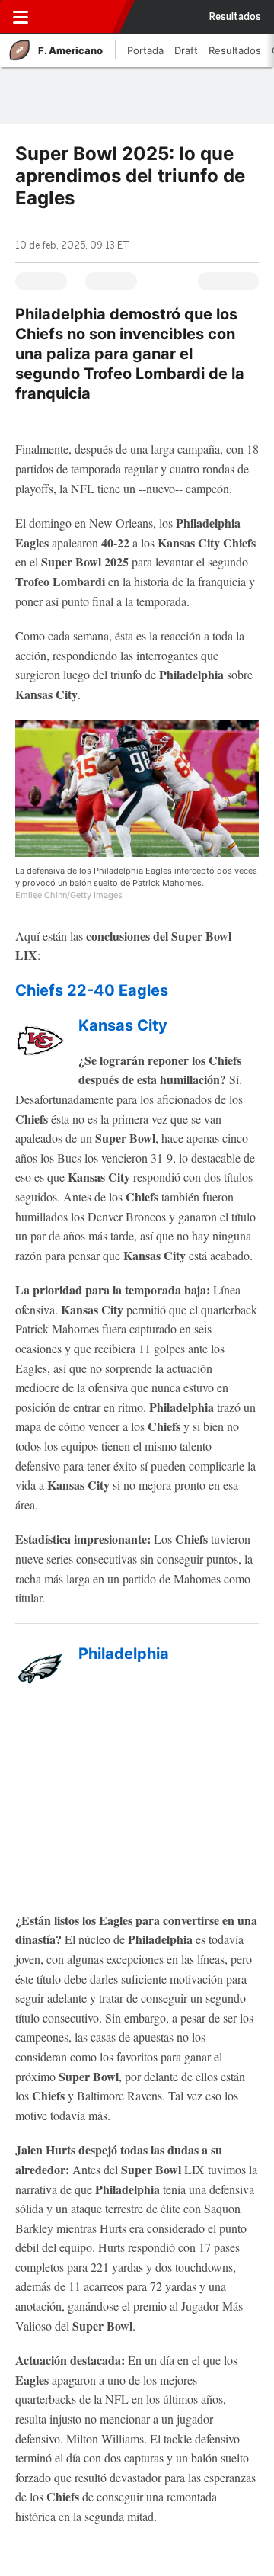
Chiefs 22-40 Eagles (92, 990)
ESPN (78, 17)
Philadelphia (124, 1654)
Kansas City (123, 1025)
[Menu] (21, 17)
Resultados (235, 17)
